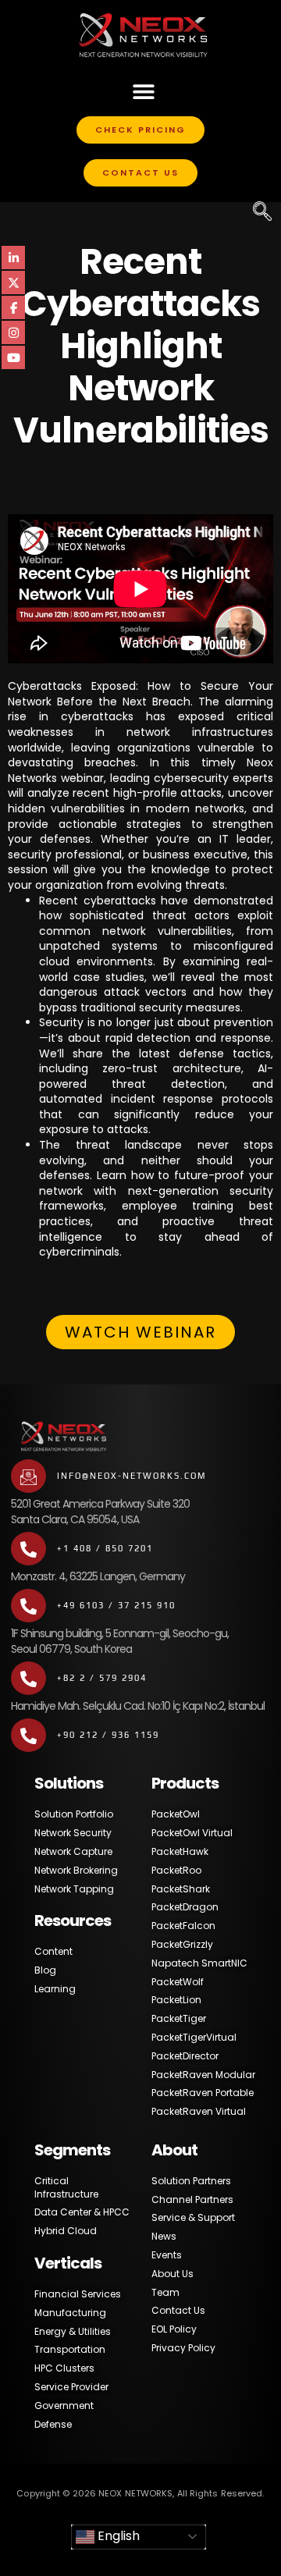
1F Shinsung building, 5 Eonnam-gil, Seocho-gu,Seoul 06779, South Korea (120, 1641)
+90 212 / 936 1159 (108, 1735)
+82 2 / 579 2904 (102, 1678)
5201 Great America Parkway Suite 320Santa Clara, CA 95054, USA (100, 1512)
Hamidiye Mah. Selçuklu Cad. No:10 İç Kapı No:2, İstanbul (138, 1706)
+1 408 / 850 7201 (105, 1548)
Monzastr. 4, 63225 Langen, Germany (98, 1576)
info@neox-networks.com (132, 1476)
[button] (143, 91)
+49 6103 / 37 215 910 (116, 1605)
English (117, 2536)
